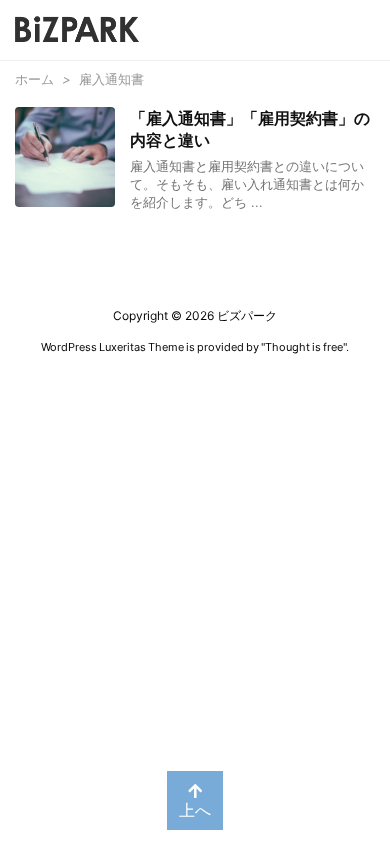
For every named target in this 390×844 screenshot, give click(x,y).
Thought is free (304, 347)
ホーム (34, 79)
